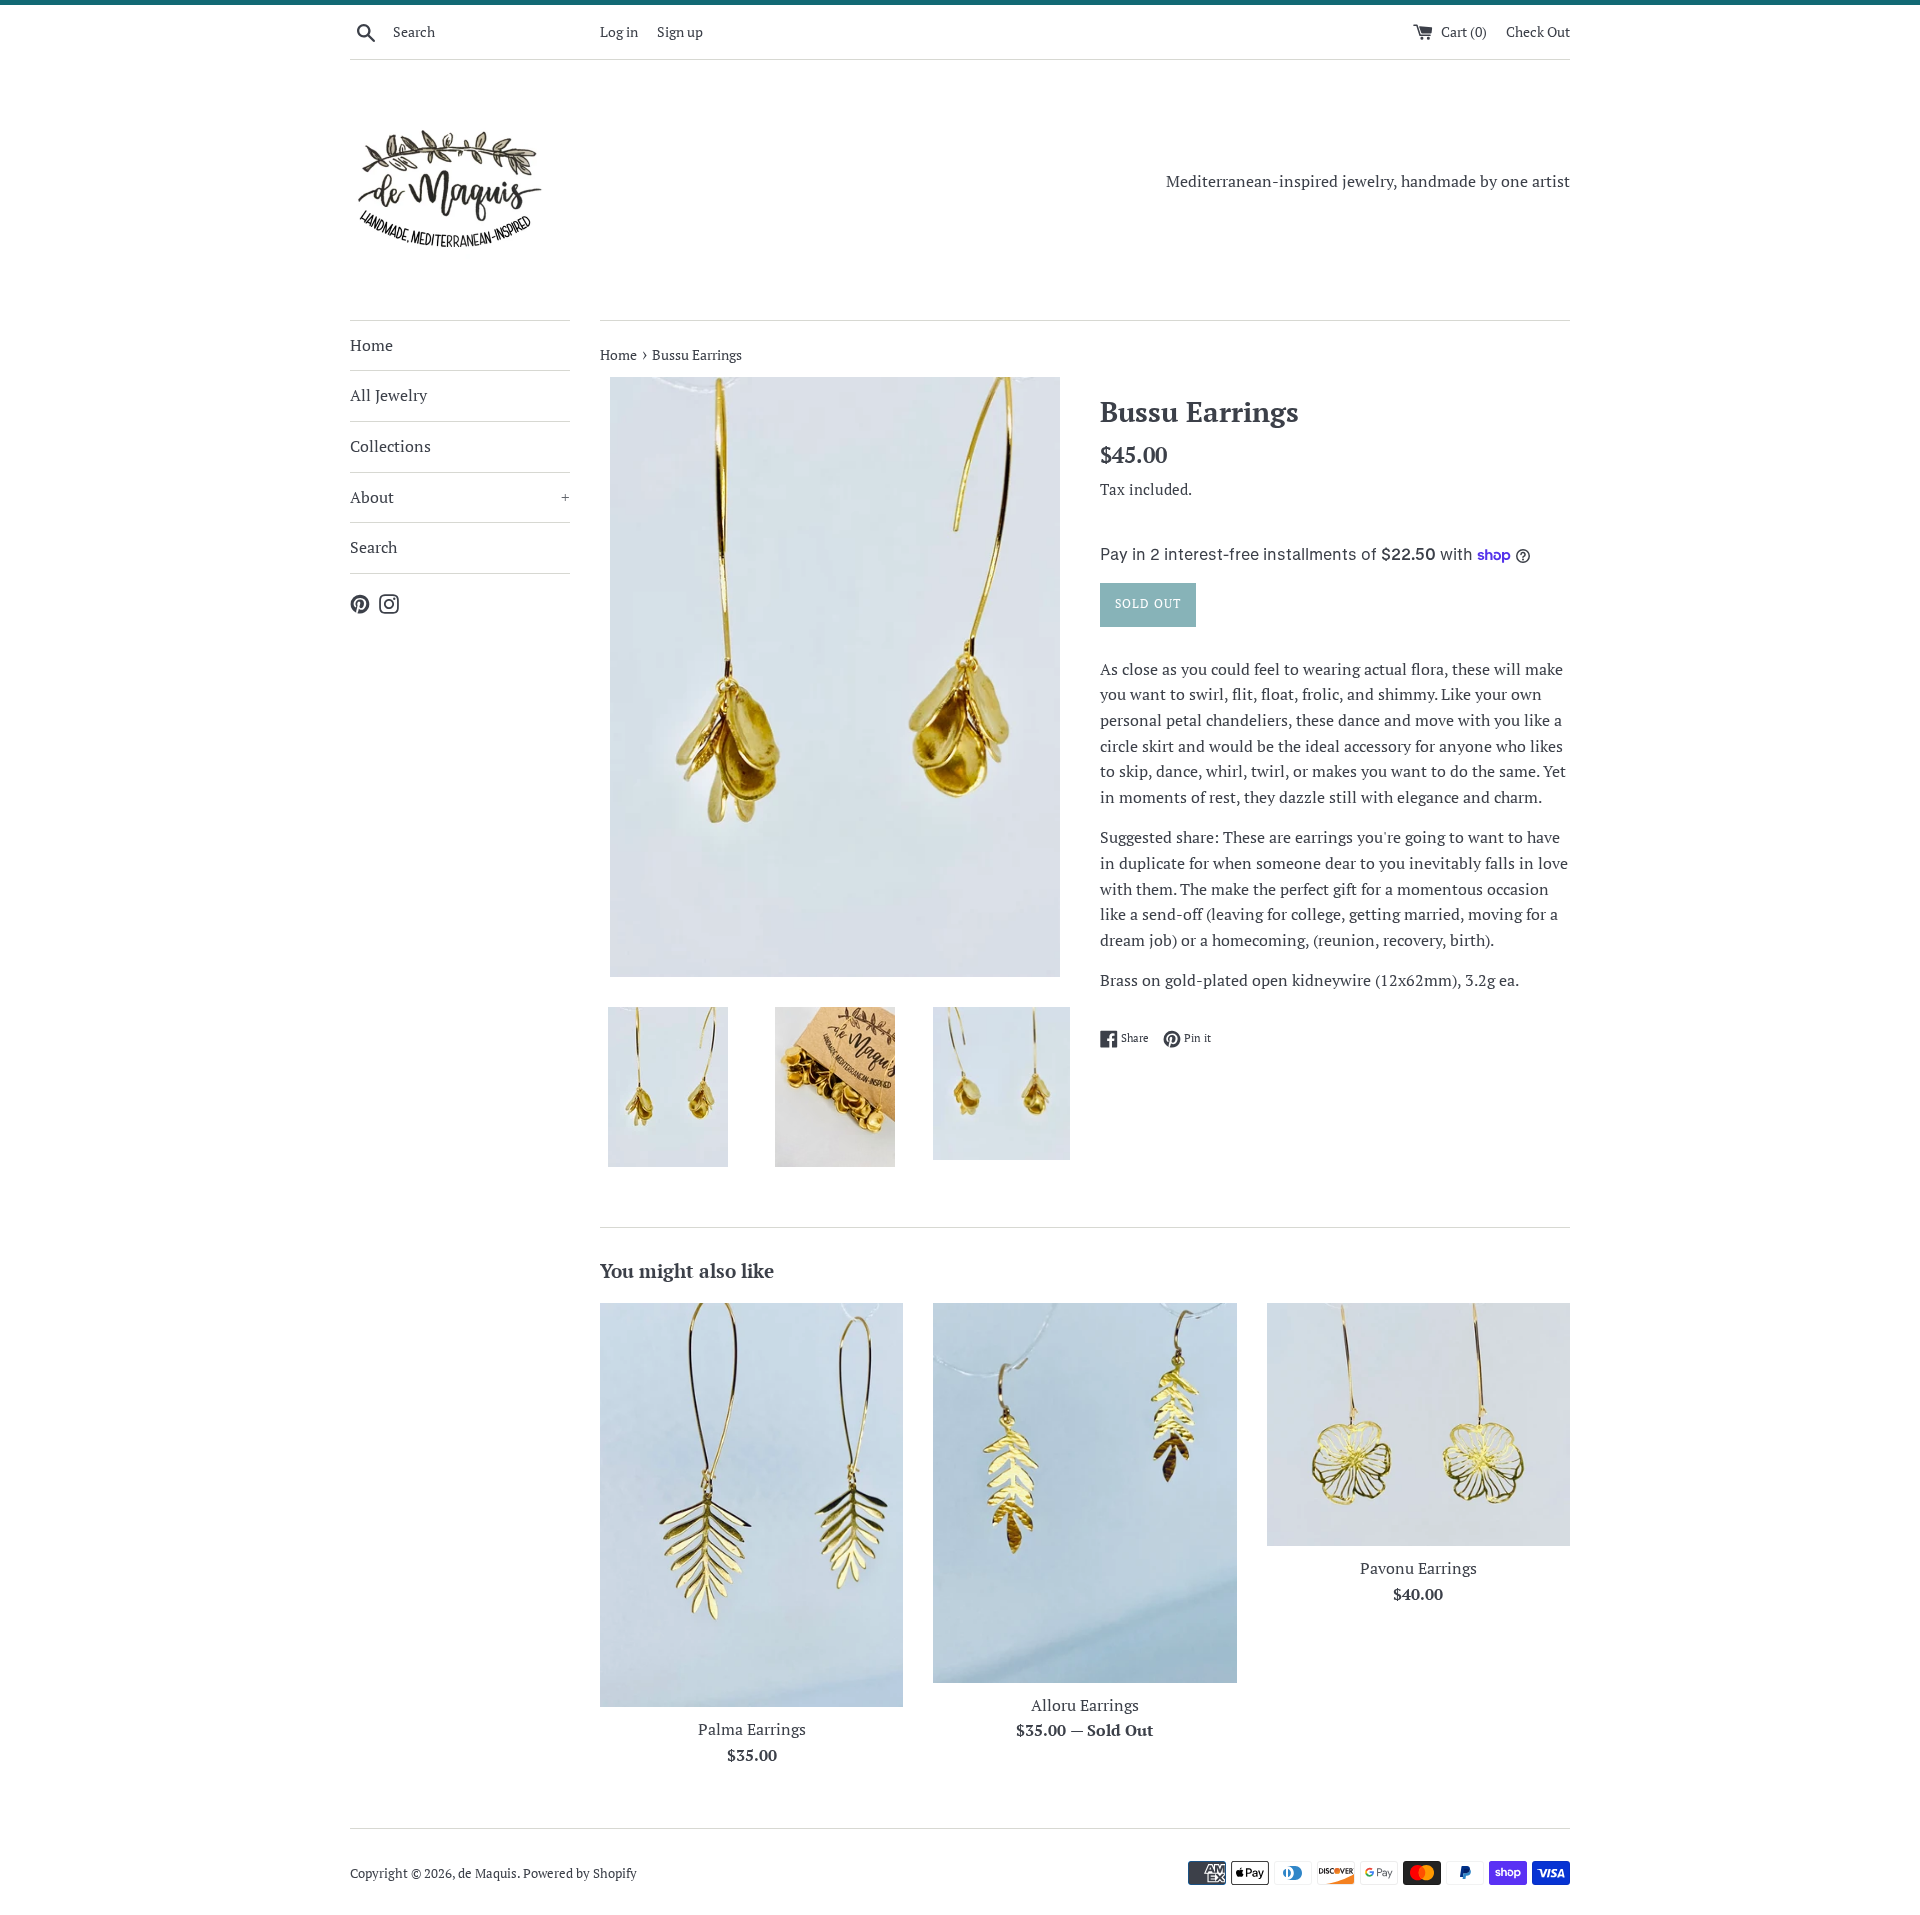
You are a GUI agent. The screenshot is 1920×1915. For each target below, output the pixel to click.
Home (371, 345)
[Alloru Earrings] (1084, 1493)
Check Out (1538, 31)
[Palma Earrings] (751, 1505)
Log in (619, 31)
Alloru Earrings (1085, 1705)
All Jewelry (388, 395)
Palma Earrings (752, 1729)
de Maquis (487, 1873)
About (460, 497)
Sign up (680, 31)
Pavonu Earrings (1418, 1568)
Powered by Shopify (580, 1873)
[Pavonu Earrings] (1418, 1425)
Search (373, 547)
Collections (390, 446)
